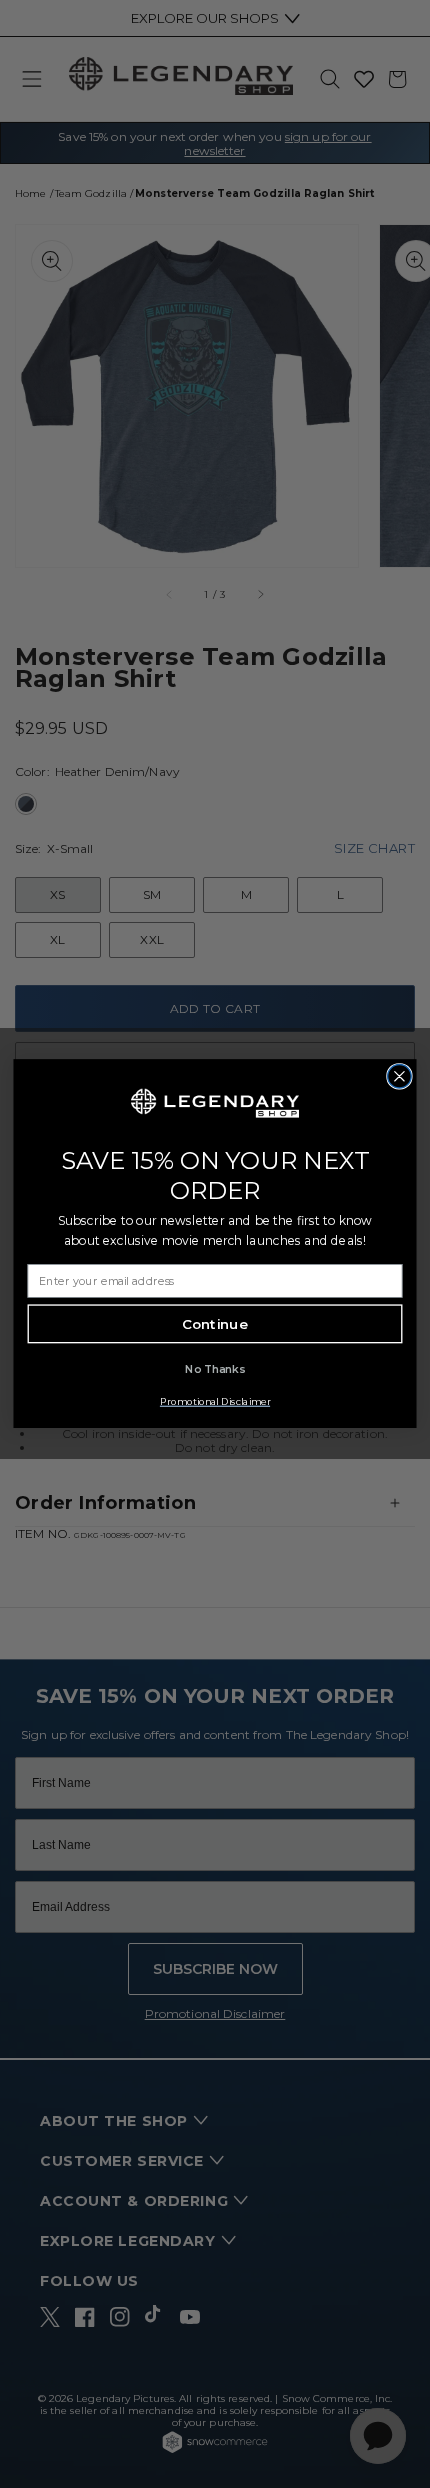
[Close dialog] (400, 1077)
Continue (214, 1324)
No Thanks (215, 1369)
